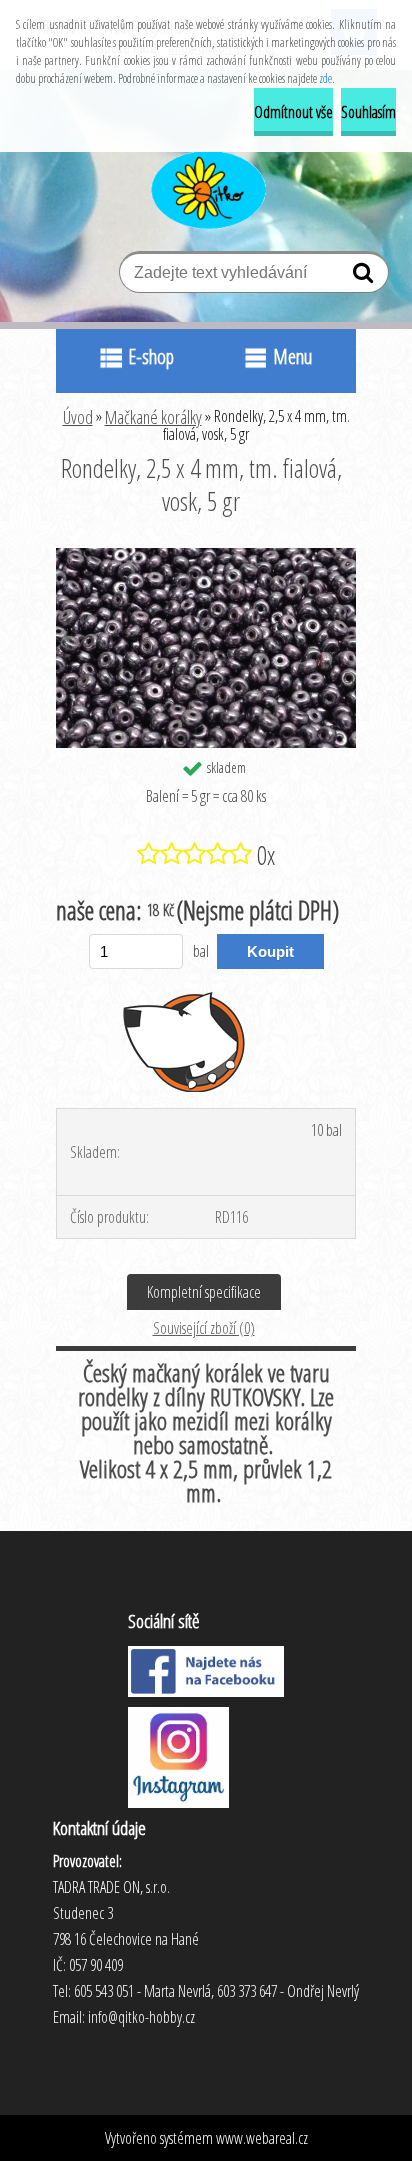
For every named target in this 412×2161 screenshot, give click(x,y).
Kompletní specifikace (204, 1292)
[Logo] (206, 187)
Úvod (78, 417)
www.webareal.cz (262, 2138)
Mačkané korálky (153, 417)
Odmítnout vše (293, 112)
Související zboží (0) (204, 1328)
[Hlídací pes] (184, 1041)
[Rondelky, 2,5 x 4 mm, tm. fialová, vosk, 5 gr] (206, 556)
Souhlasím (368, 112)
